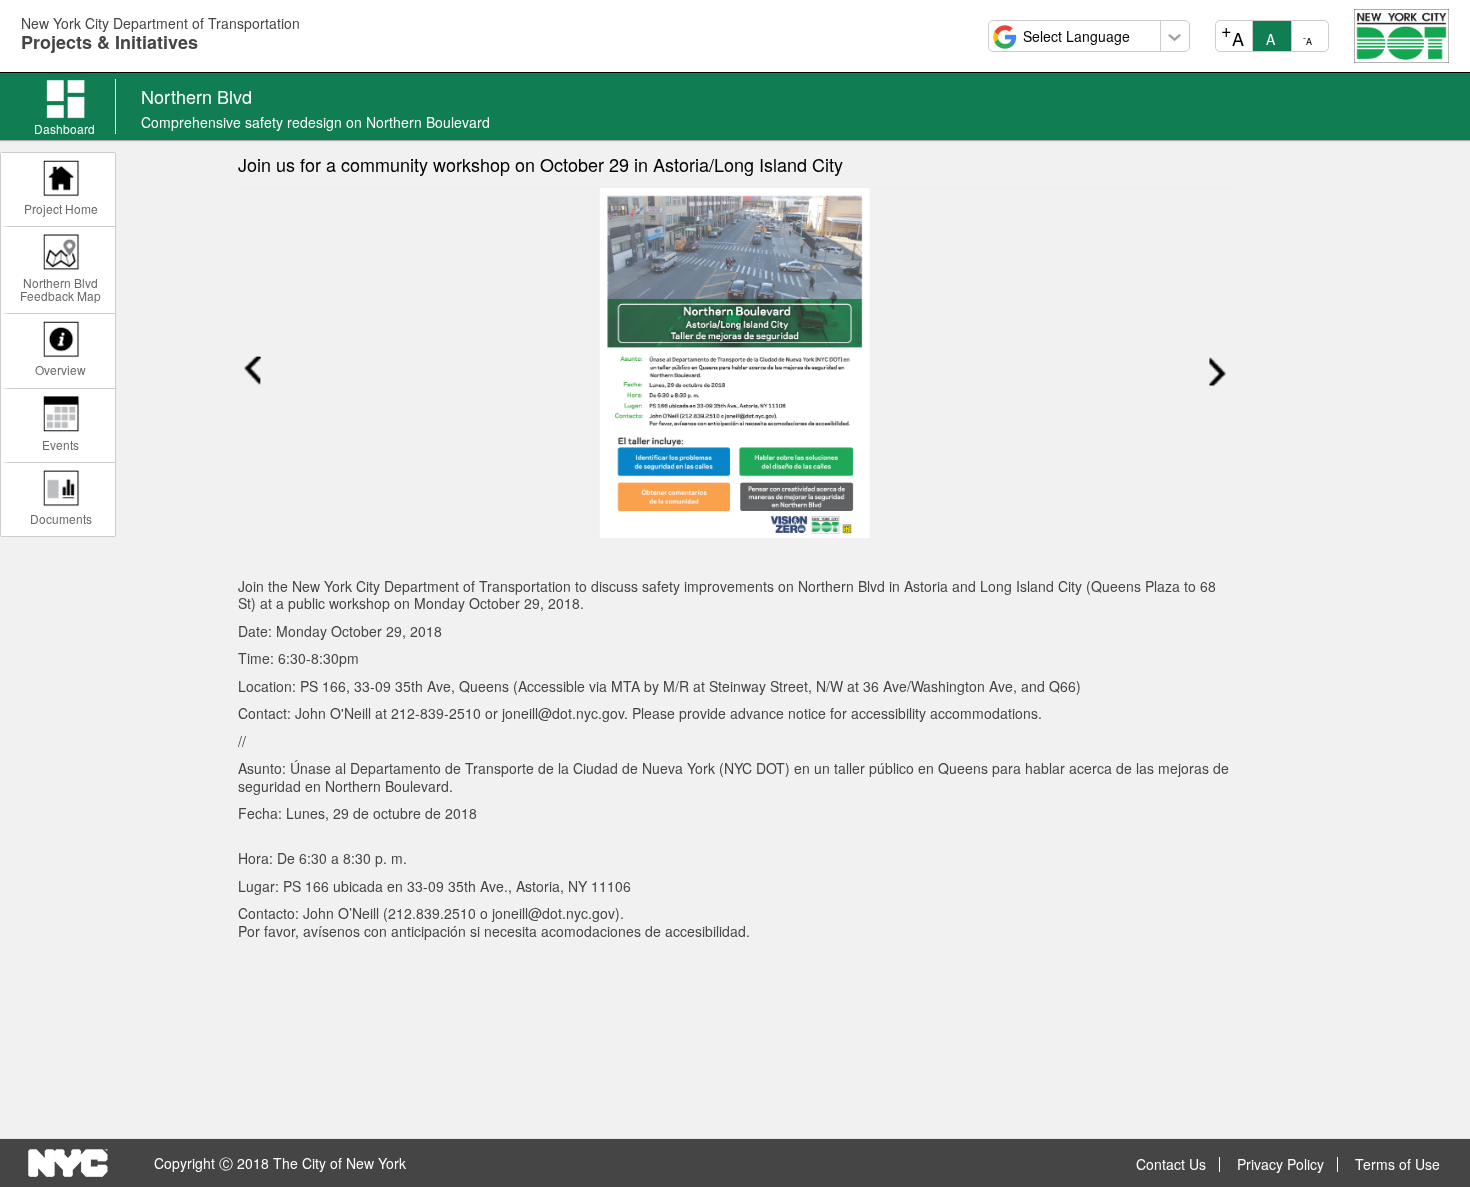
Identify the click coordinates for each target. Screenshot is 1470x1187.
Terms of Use (1397, 1164)
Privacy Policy (1280, 1164)
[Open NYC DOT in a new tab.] (1401, 34)
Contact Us (1171, 1164)
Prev (252, 370)
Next (1218, 370)
